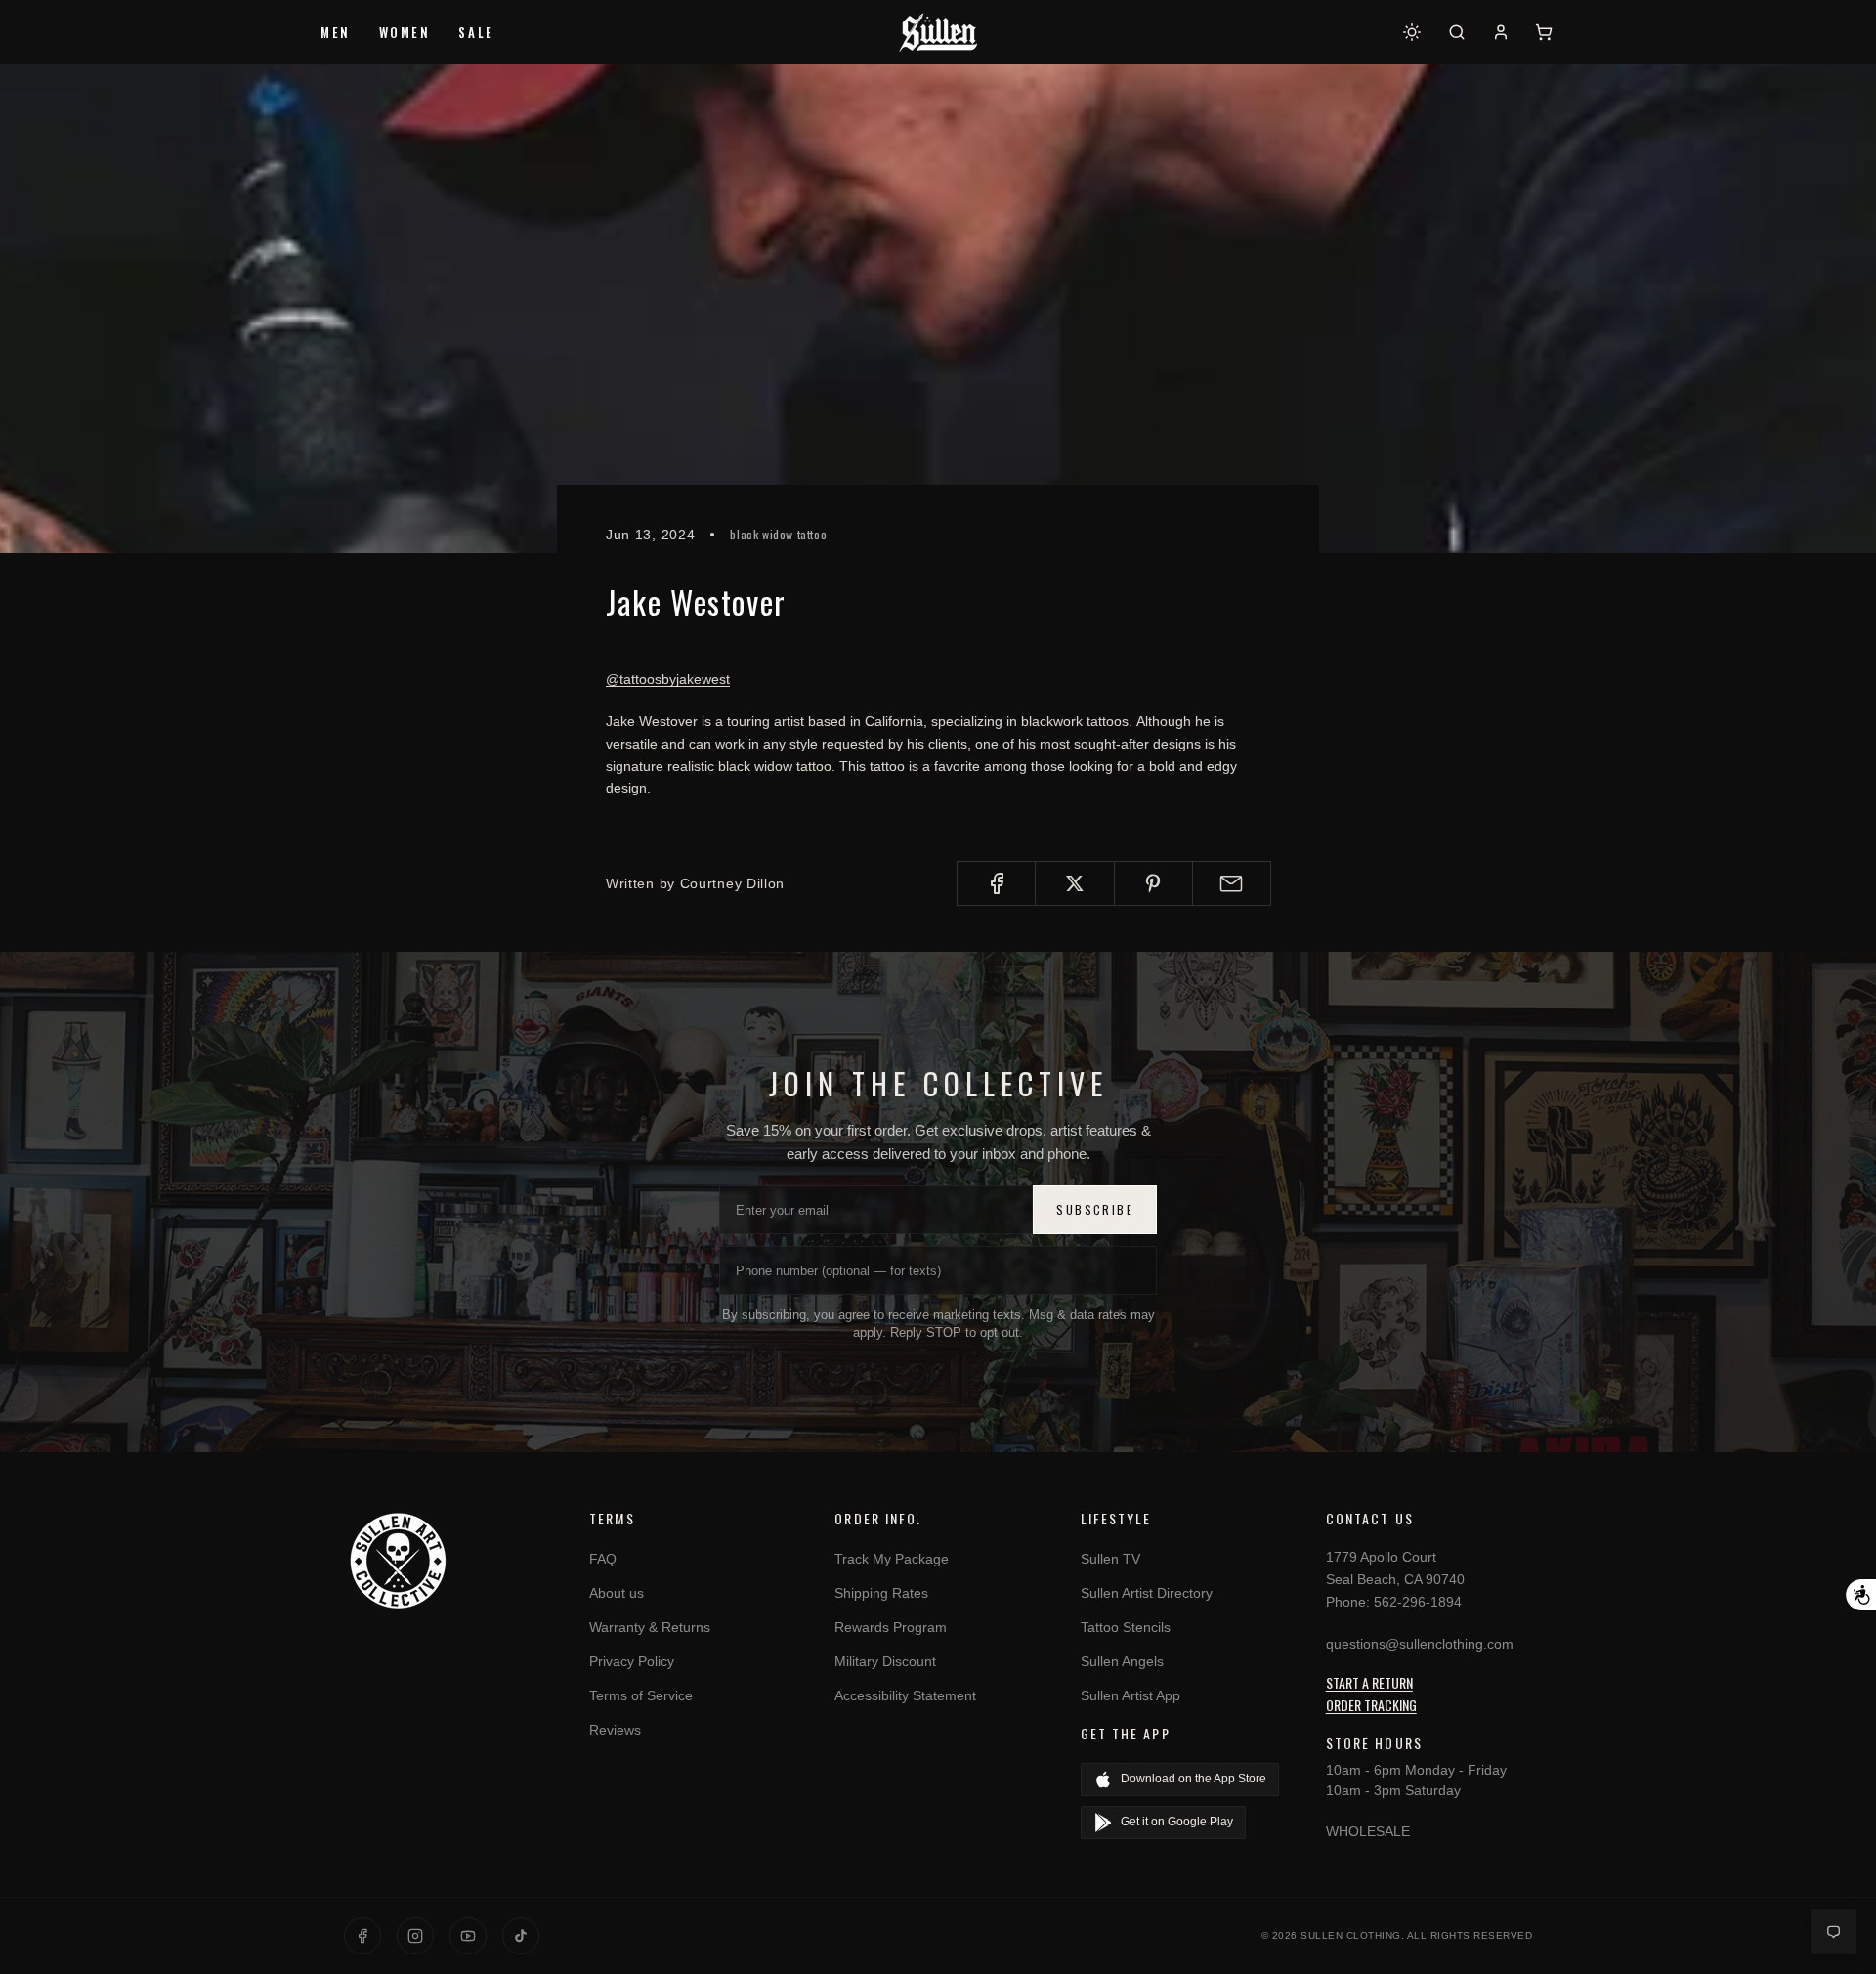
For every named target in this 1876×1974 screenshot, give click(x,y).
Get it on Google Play (1177, 1822)
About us (617, 1593)
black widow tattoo (778, 534)
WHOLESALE (1368, 1831)
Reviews (615, 1730)
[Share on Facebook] (996, 883)
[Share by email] (1232, 883)
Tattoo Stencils (1126, 1627)
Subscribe (1095, 1209)
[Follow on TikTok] (521, 1936)
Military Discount (885, 1661)
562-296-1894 (1418, 1602)
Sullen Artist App (1130, 1695)
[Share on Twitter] (1074, 883)
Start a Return (1369, 1682)
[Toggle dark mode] (1412, 32)
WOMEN (405, 32)
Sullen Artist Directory (1147, 1593)
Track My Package (892, 1559)
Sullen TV (1110, 1559)
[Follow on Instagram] (415, 1936)
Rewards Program (891, 1627)
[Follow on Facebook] (362, 1936)
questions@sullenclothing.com (1420, 1644)
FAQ (603, 1559)
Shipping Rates (881, 1593)
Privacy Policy (632, 1661)
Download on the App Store (1194, 1779)
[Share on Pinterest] (1153, 883)
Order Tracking (1371, 1705)
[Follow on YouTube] (468, 1936)
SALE (476, 32)
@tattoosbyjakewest (668, 679)
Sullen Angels (1122, 1661)
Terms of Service (641, 1695)
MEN (336, 32)
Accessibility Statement (905, 1695)
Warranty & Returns (650, 1627)
